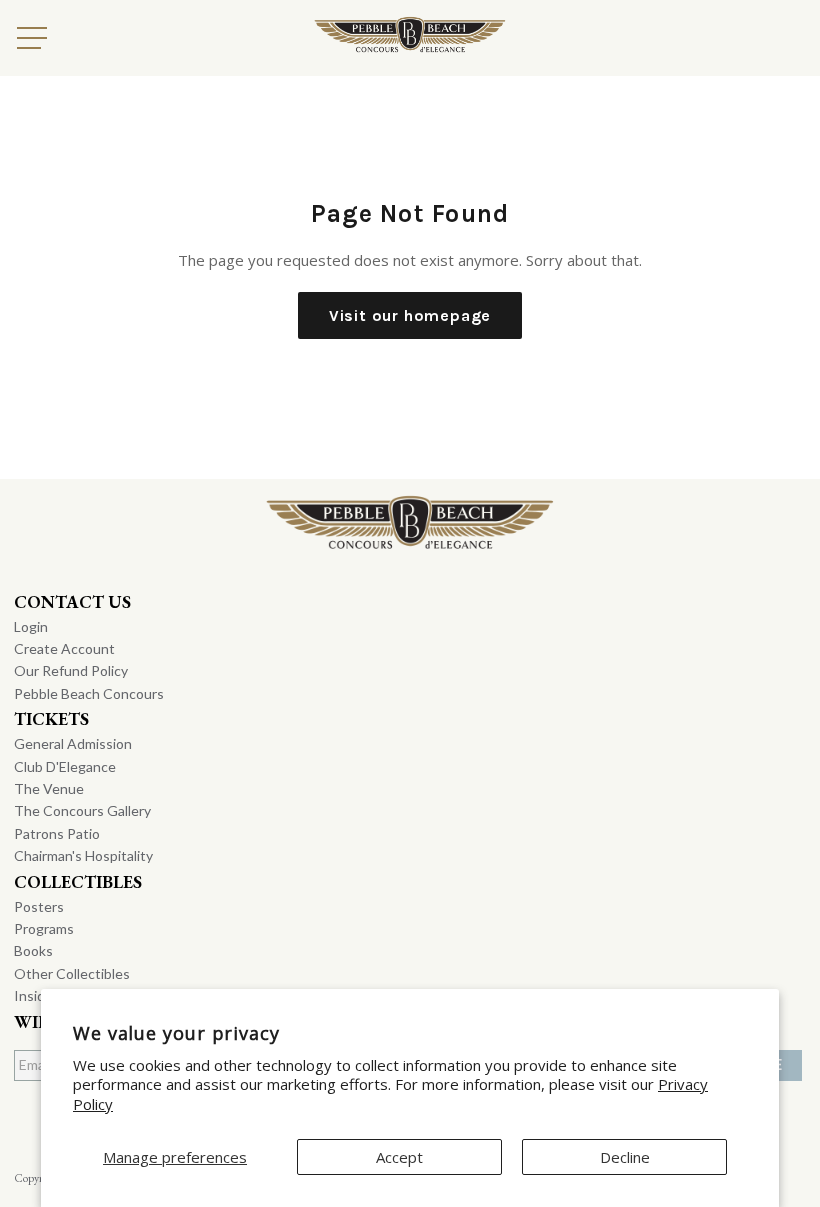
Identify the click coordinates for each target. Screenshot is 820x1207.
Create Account (64, 648)
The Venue (49, 788)
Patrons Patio (57, 833)
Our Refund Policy (71, 670)
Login (31, 626)
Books (33, 950)
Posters (39, 906)
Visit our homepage (410, 315)
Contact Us (72, 601)
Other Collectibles (72, 973)
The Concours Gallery (82, 810)
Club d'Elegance (65, 766)
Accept (399, 1157)
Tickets (51, 718)
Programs (44, 928)
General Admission (73, 743)
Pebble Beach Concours (89, 693)
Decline (625, 1157)
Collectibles (78, 881)
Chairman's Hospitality (83, 855)
